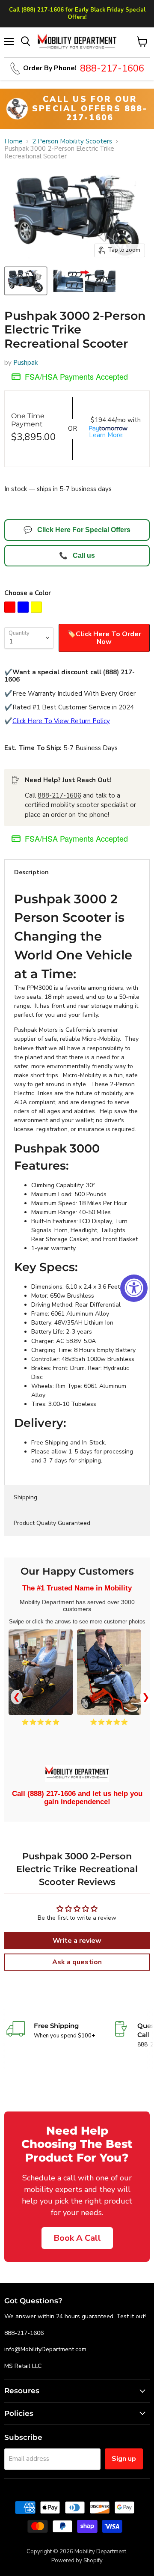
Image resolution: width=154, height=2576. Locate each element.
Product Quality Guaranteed (52, 1523)
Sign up (124, 2459)
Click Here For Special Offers (77, 530)
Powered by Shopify (77, 2561)
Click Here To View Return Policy (61, 721)
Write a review (77, 1941)
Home (13, 141)
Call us (77, 555)
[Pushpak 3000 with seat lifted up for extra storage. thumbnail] (84, 281)
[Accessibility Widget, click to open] (134, 1288)
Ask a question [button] (77, 1962)
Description (31, 872)
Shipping (25, 1497)
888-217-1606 (59, 795)
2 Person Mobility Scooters (72, 141)
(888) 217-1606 (52, 1794)
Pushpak (25, 363)
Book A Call (77, 2238)
